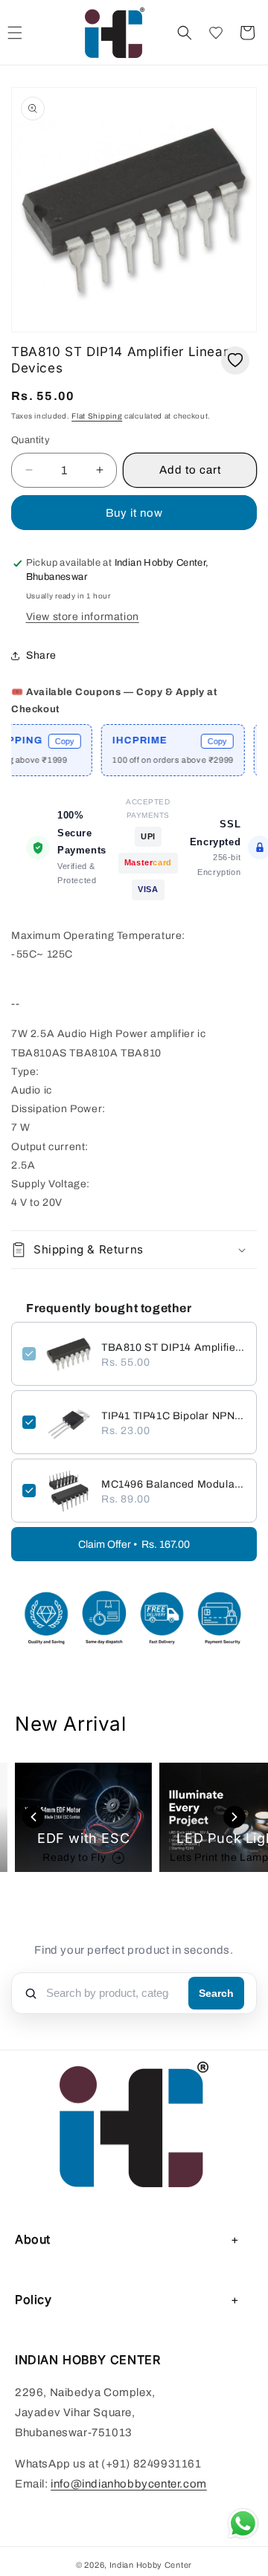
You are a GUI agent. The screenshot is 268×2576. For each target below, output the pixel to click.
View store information (83, 617)
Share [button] (41, 655)
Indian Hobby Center (151, 2565)
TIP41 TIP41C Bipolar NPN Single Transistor (173, 1416)
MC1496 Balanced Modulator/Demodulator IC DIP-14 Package (173, 1484)
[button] (185, 33)
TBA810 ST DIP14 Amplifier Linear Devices (173, 1347)
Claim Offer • (134, 1544)
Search (216, 1993)
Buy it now (134, 513)
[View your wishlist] (216, 33)
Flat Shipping (97, 416)
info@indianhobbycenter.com (129, 2484)
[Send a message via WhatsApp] (243, 2524)
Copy (49, 741)
